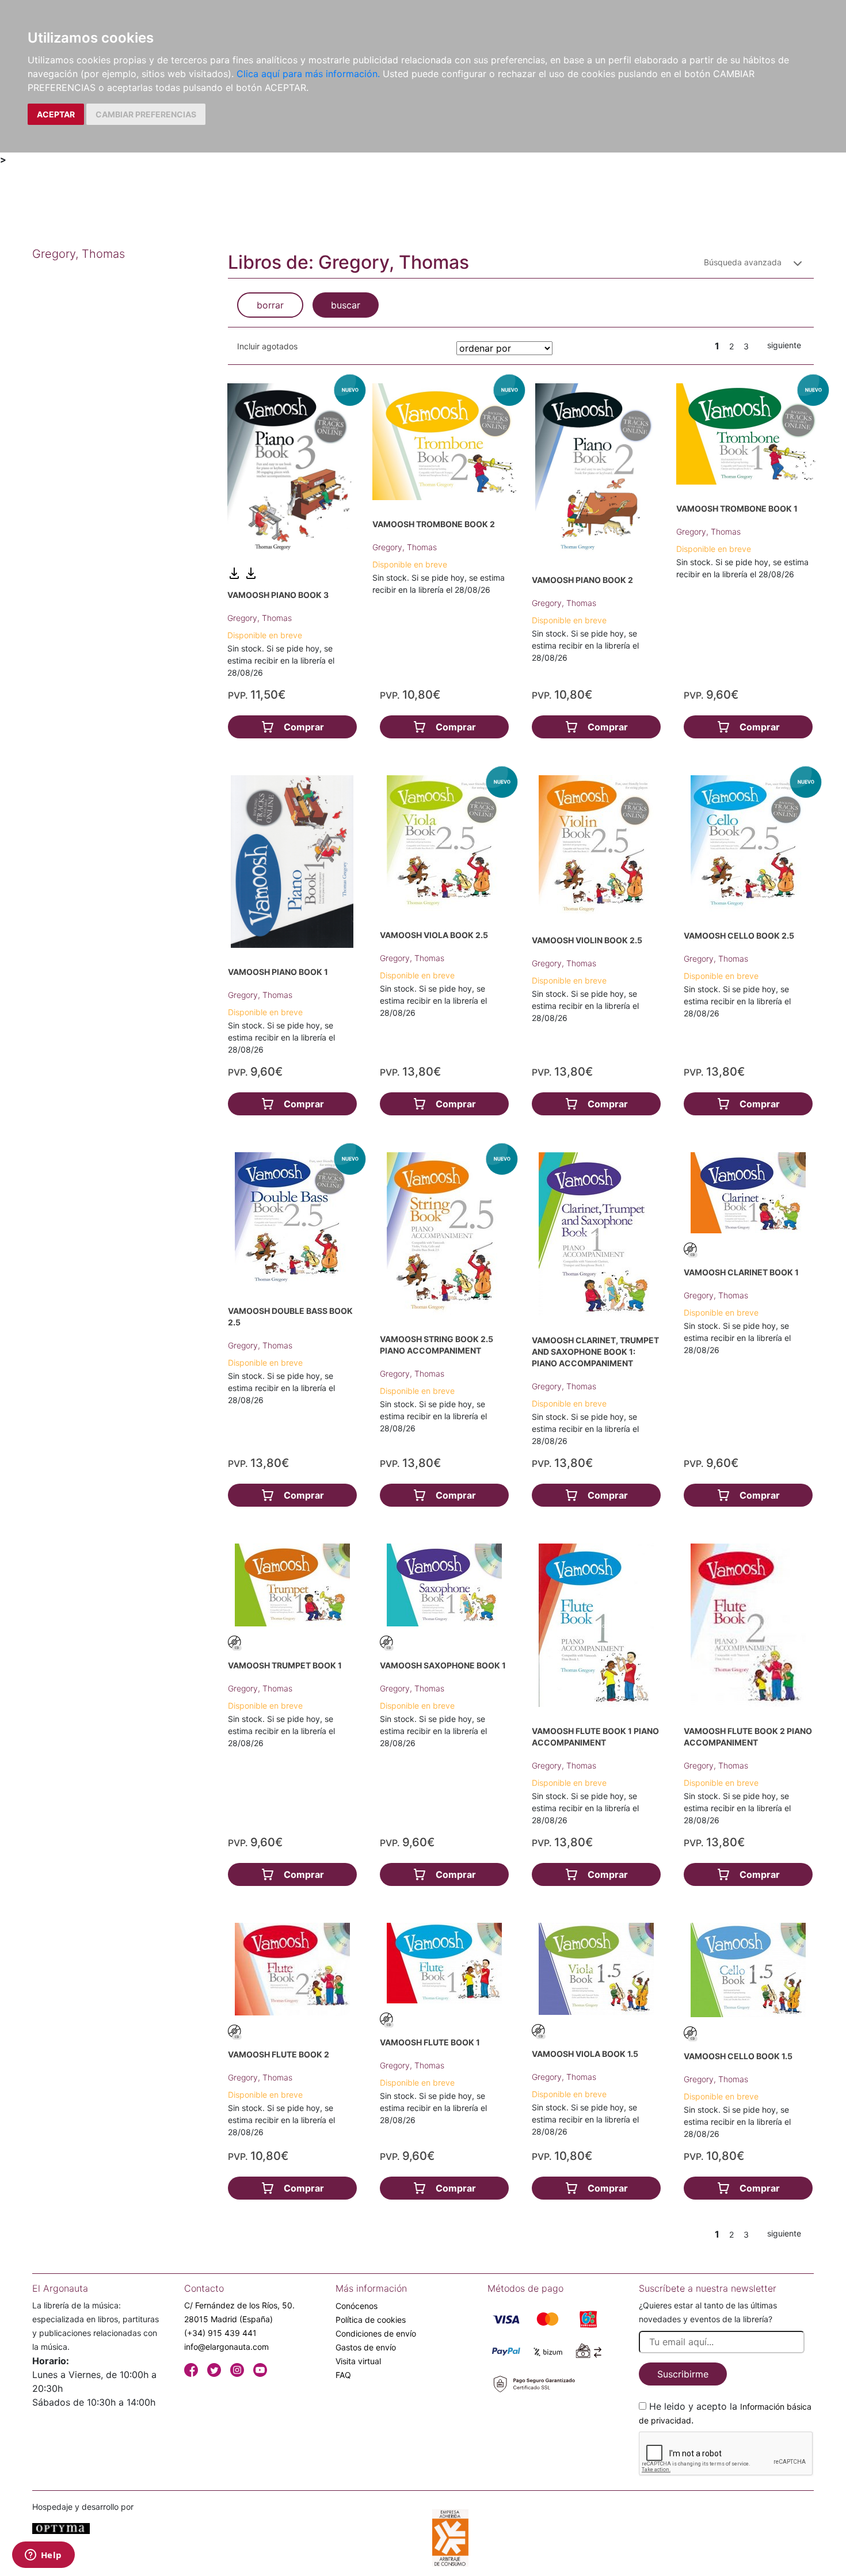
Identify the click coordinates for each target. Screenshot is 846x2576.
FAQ (343, 2375)
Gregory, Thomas (260, 618)
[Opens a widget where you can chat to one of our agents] (43, 2556)
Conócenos (357, 2306)
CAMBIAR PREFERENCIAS (146, 114)
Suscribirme (683, 2374)
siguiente (784, 345)
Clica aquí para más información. (308, 74)
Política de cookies (371, 2320)
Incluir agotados (267, 346)
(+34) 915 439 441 (220, 2333)
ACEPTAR (56, 114)
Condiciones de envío (376, 2333)
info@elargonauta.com (226, 2347)
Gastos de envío (366, 2347)
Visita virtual (358, 2361)
